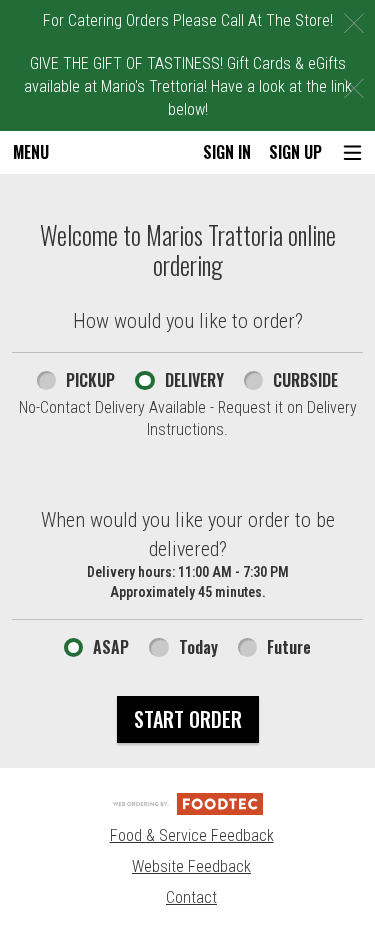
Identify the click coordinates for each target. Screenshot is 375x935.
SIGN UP (295, 152)
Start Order (188, 719)
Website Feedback (191, 866)
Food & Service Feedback (192, 835)
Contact (191, 897)
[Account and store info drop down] (352, 152)
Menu (31, 152)
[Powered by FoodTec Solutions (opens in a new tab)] (188, 803)
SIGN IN (227, 152)
